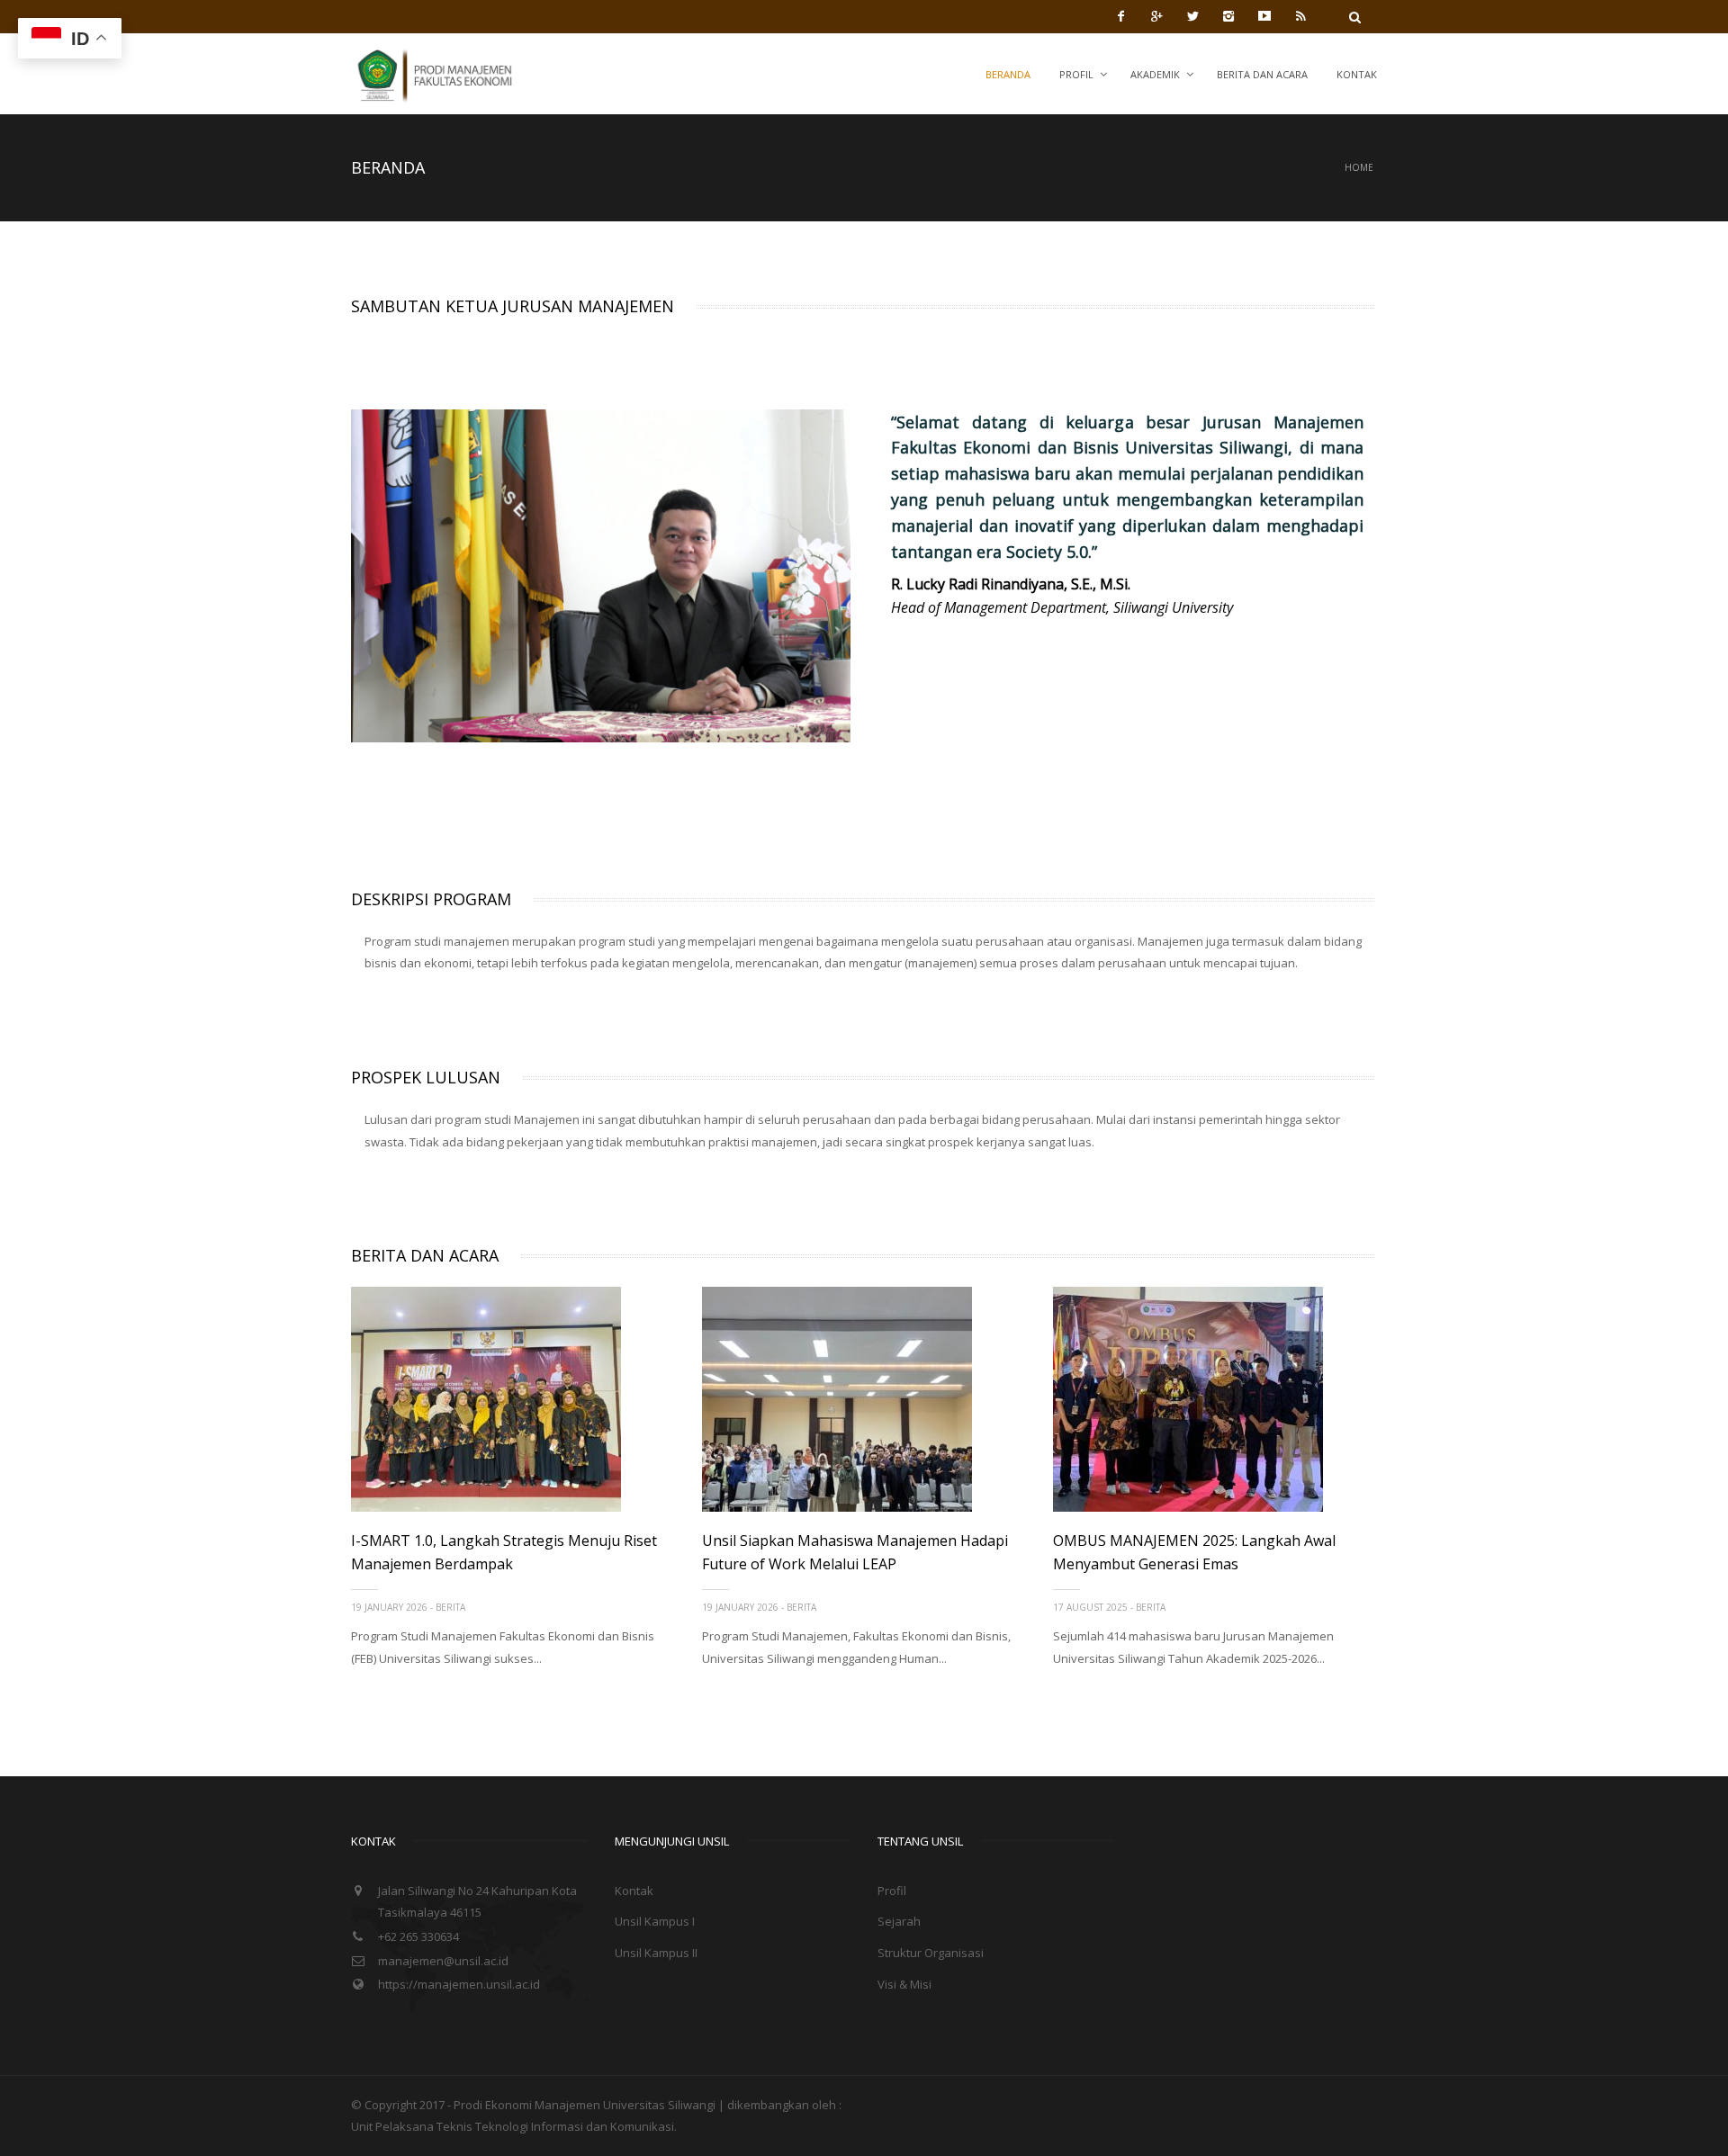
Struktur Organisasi (931, 1953)
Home (1359, 167)
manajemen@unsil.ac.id (443, 1961)
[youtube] (1264, 16)
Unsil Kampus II (656, 1953)
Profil (1076, 74)
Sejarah (899, 1921)
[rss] (1300, 16)
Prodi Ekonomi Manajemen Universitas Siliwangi (586, 2105)
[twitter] (1192, 16)
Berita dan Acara (1262, 74)
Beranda (1008, 74)
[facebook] (1120, 16)
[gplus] (1156, 16)
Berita (450, 1607)
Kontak (1357, 74)
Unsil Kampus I (655, 1921)
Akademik (1155, 74)
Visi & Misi (904, 1984)
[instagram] (1228, 16)
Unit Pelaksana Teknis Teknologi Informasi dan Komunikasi (513, 2126)
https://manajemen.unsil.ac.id (459, 1984)
